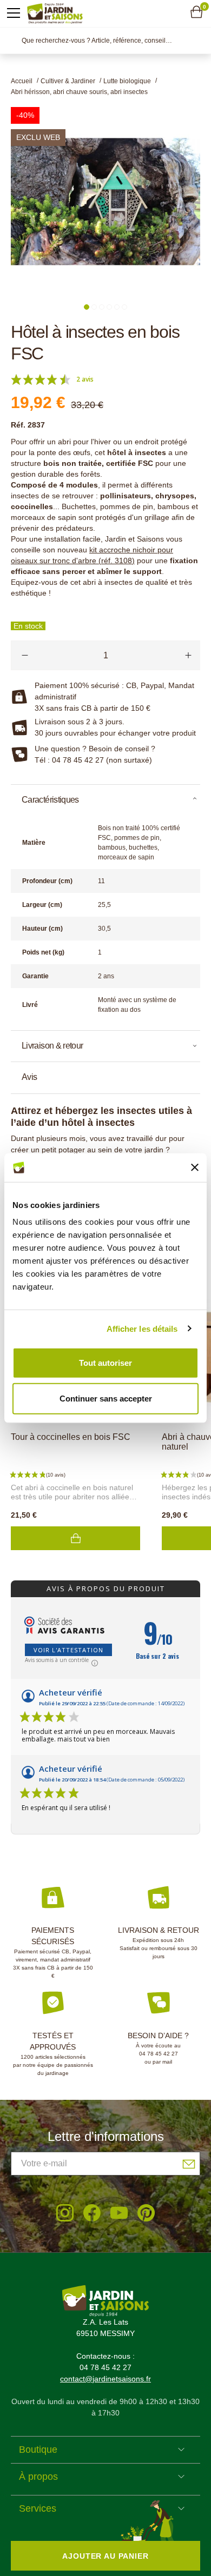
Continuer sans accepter (106, 1398)
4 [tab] (109, 307)
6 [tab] (124, 307)
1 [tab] (87, 307)
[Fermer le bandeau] (195, 1167)
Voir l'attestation (68, 1650)
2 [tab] (94, 307)
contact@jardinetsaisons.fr (105, 2379)
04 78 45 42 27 (159, 2054)
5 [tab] (117, 307)
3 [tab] (102, 307)
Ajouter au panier (75, 1538)
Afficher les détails (142, 1328)
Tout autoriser (105, 1363)
